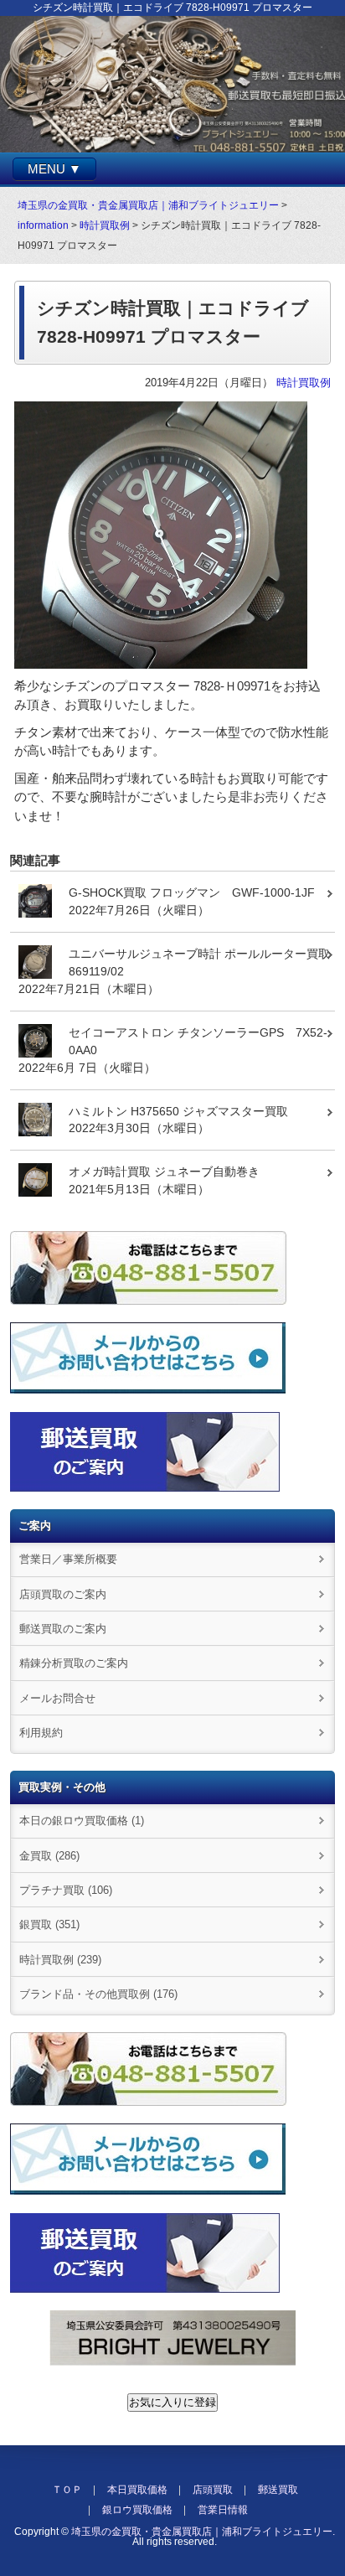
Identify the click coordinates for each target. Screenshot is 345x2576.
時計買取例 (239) (60, 1960)
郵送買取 (278, 2490)
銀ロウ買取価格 (137, 2510)
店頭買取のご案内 (63, 1594)
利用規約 (41, 1733)
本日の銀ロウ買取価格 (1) (82, 1821)
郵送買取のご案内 (63, 1629)
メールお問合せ (57, 1698)
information (43, 225)
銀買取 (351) (49, 1924)
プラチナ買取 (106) (66, 1890)
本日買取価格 (137, 2490)
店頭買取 (213, 2490)
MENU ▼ (54, 169)
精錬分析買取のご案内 (74, 1663)
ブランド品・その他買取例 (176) (98, 1994)
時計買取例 (105, 225)
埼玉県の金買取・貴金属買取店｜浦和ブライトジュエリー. (203, 2532)
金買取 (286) (49, 1856)
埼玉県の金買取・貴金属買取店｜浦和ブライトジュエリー (148, 205)
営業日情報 (223, 2510)
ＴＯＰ (67, 2490)
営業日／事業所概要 (68, 1559)
